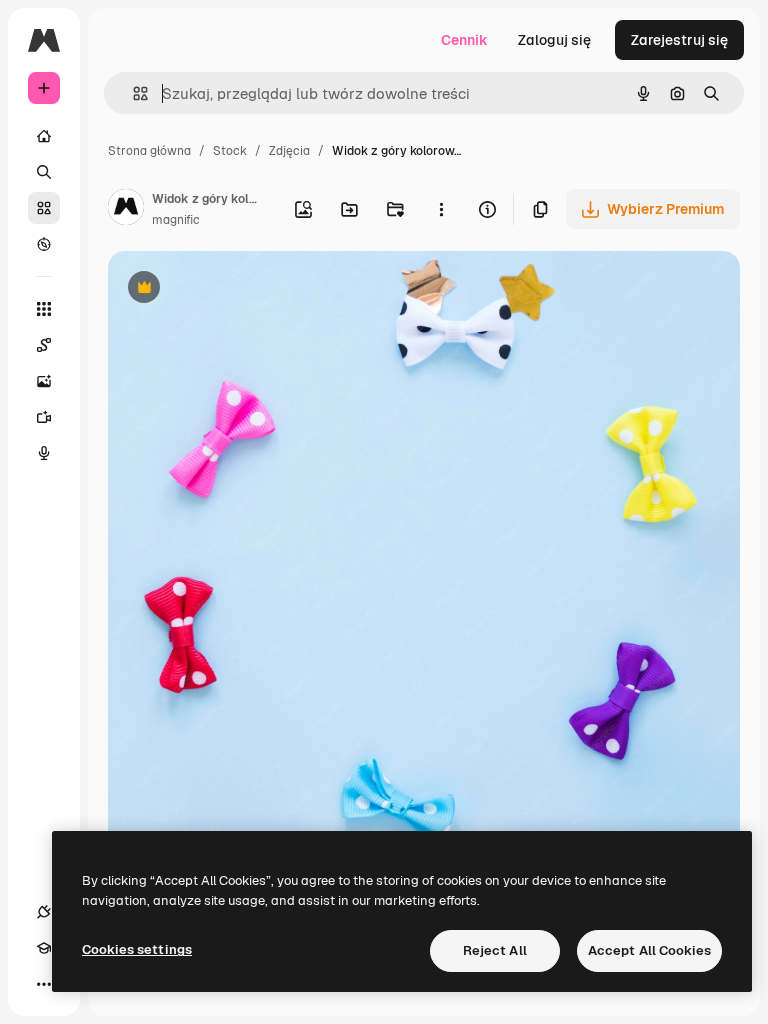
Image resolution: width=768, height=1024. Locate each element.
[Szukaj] (44, 172)
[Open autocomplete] (132, 93)
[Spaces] (44, 345)
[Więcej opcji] (441, 209)
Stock (230, 151)
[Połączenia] (44, 912)
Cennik (464, 40)
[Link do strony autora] (126, 210)
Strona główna (149, 151)
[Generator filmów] (44, 417)
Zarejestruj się (679, 40)
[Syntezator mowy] (44, 453)
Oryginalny (246, 289)
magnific (176, 220)
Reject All (495, 950)
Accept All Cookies (649, 950)
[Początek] (44, 136)
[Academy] (44, 948)
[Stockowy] (44, 208)
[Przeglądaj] (44, 244)
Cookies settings (137, 949)
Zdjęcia (289, 151)
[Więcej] (44, 984)
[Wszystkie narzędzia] (44, 309)
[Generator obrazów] (44, 381)
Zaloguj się (554, 40)
